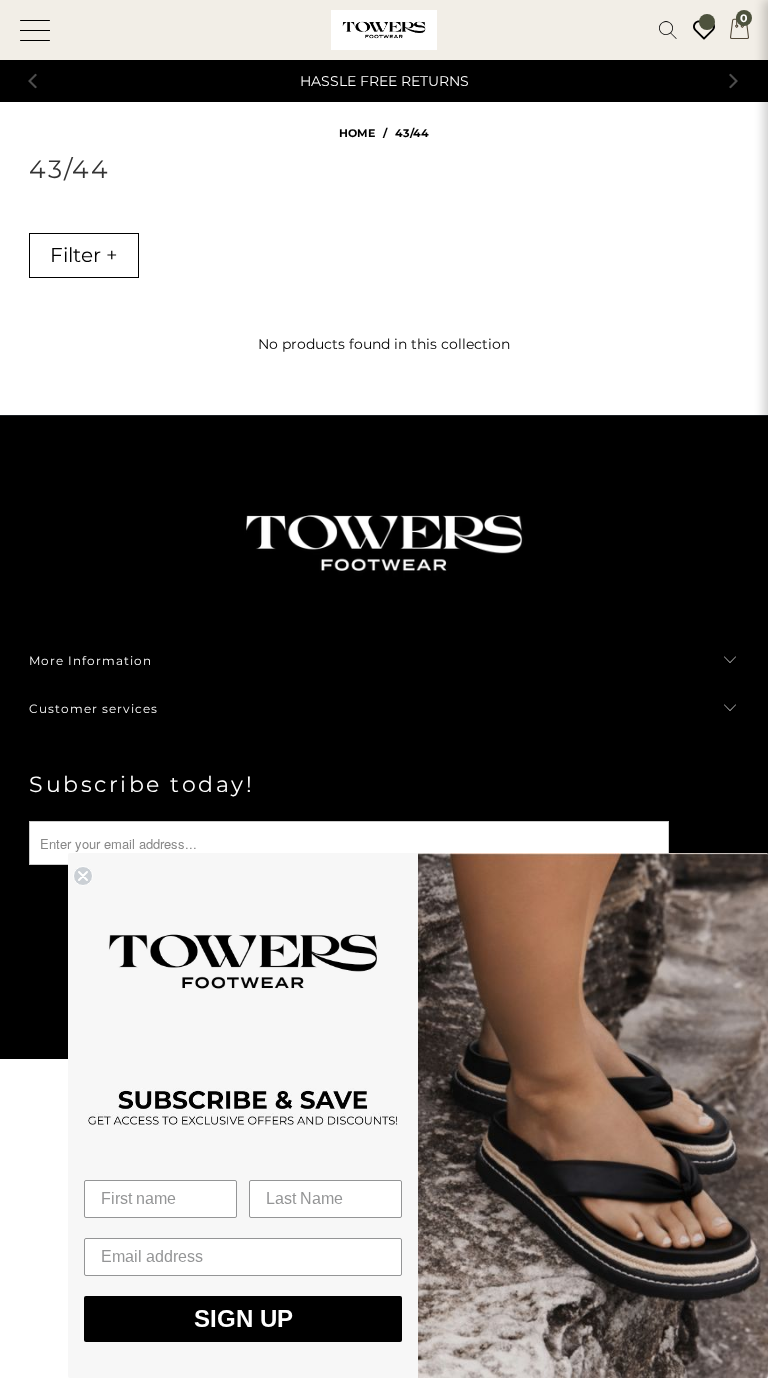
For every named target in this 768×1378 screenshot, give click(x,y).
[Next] (733, 81)
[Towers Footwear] (384, 30)
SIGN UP (243, 1318)
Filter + (84, 255)
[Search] (668, 30)
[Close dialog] (83, 876)
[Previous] (35, 81)
